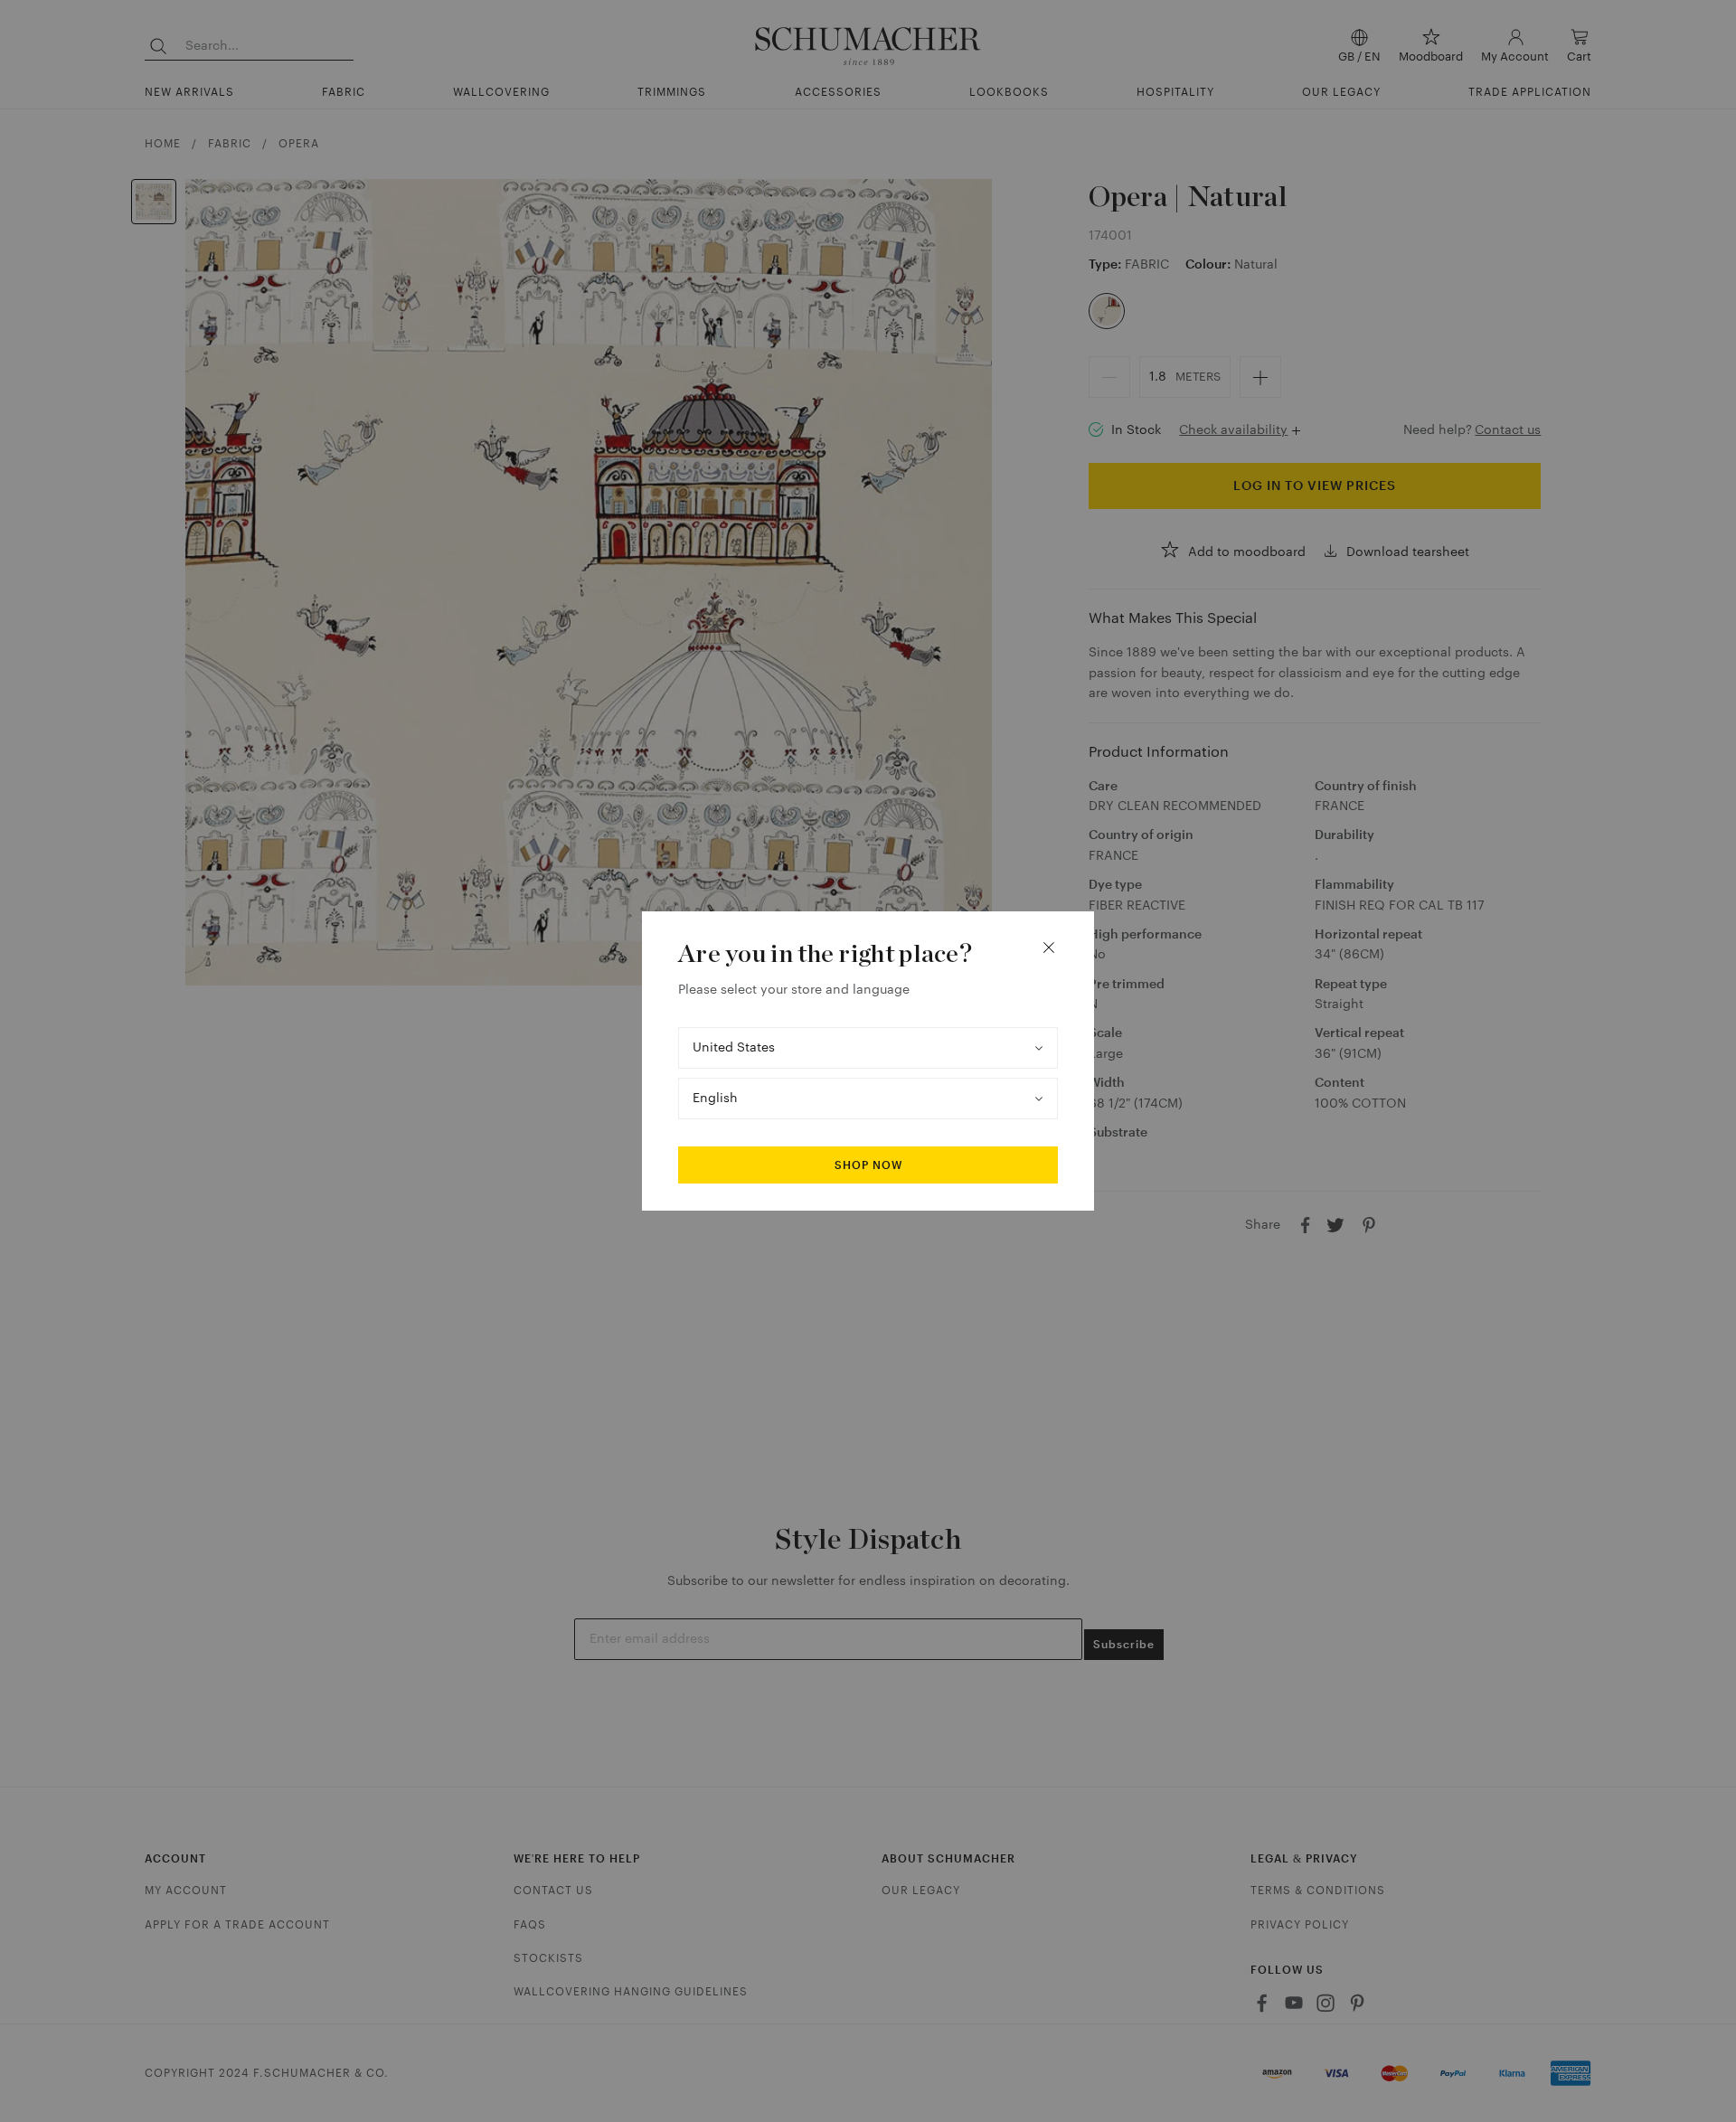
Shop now (868, 1165)
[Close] (1049, 948)
